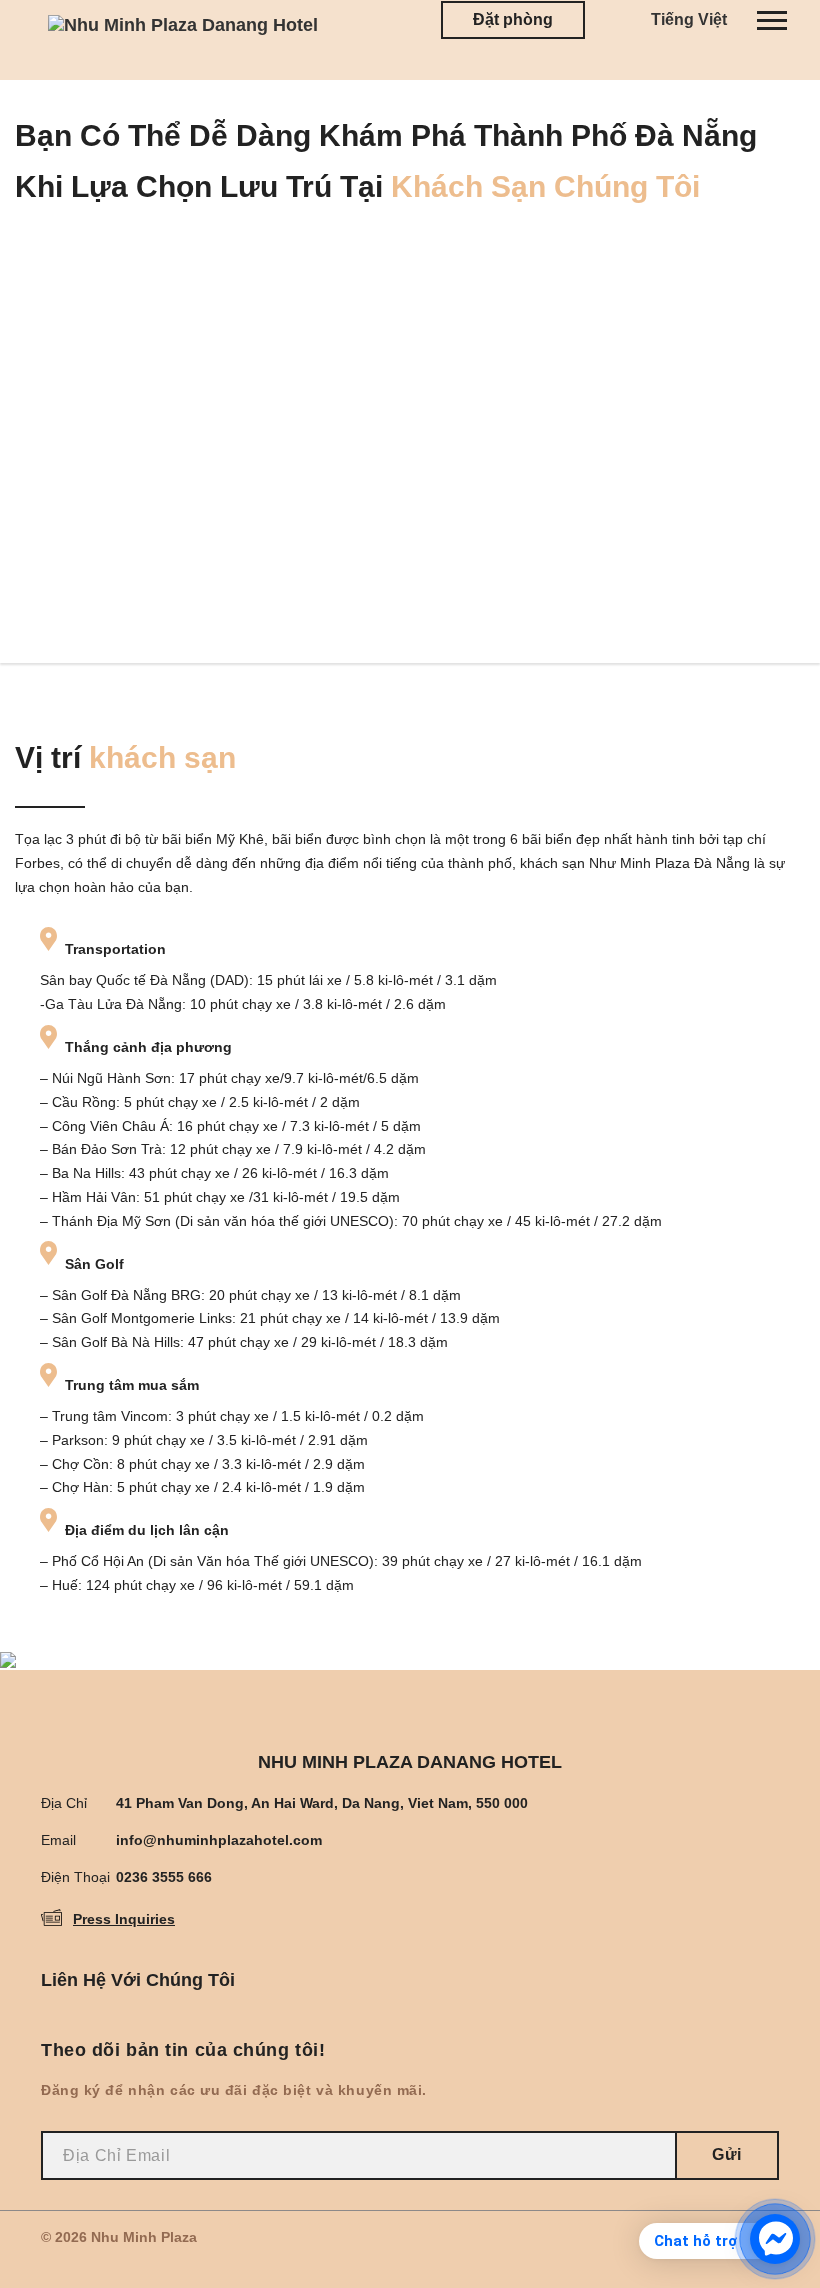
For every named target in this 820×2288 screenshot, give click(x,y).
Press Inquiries (124, 1919)
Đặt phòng (513, 19)
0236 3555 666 (164, 1877)
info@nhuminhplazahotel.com (219, 1840)
